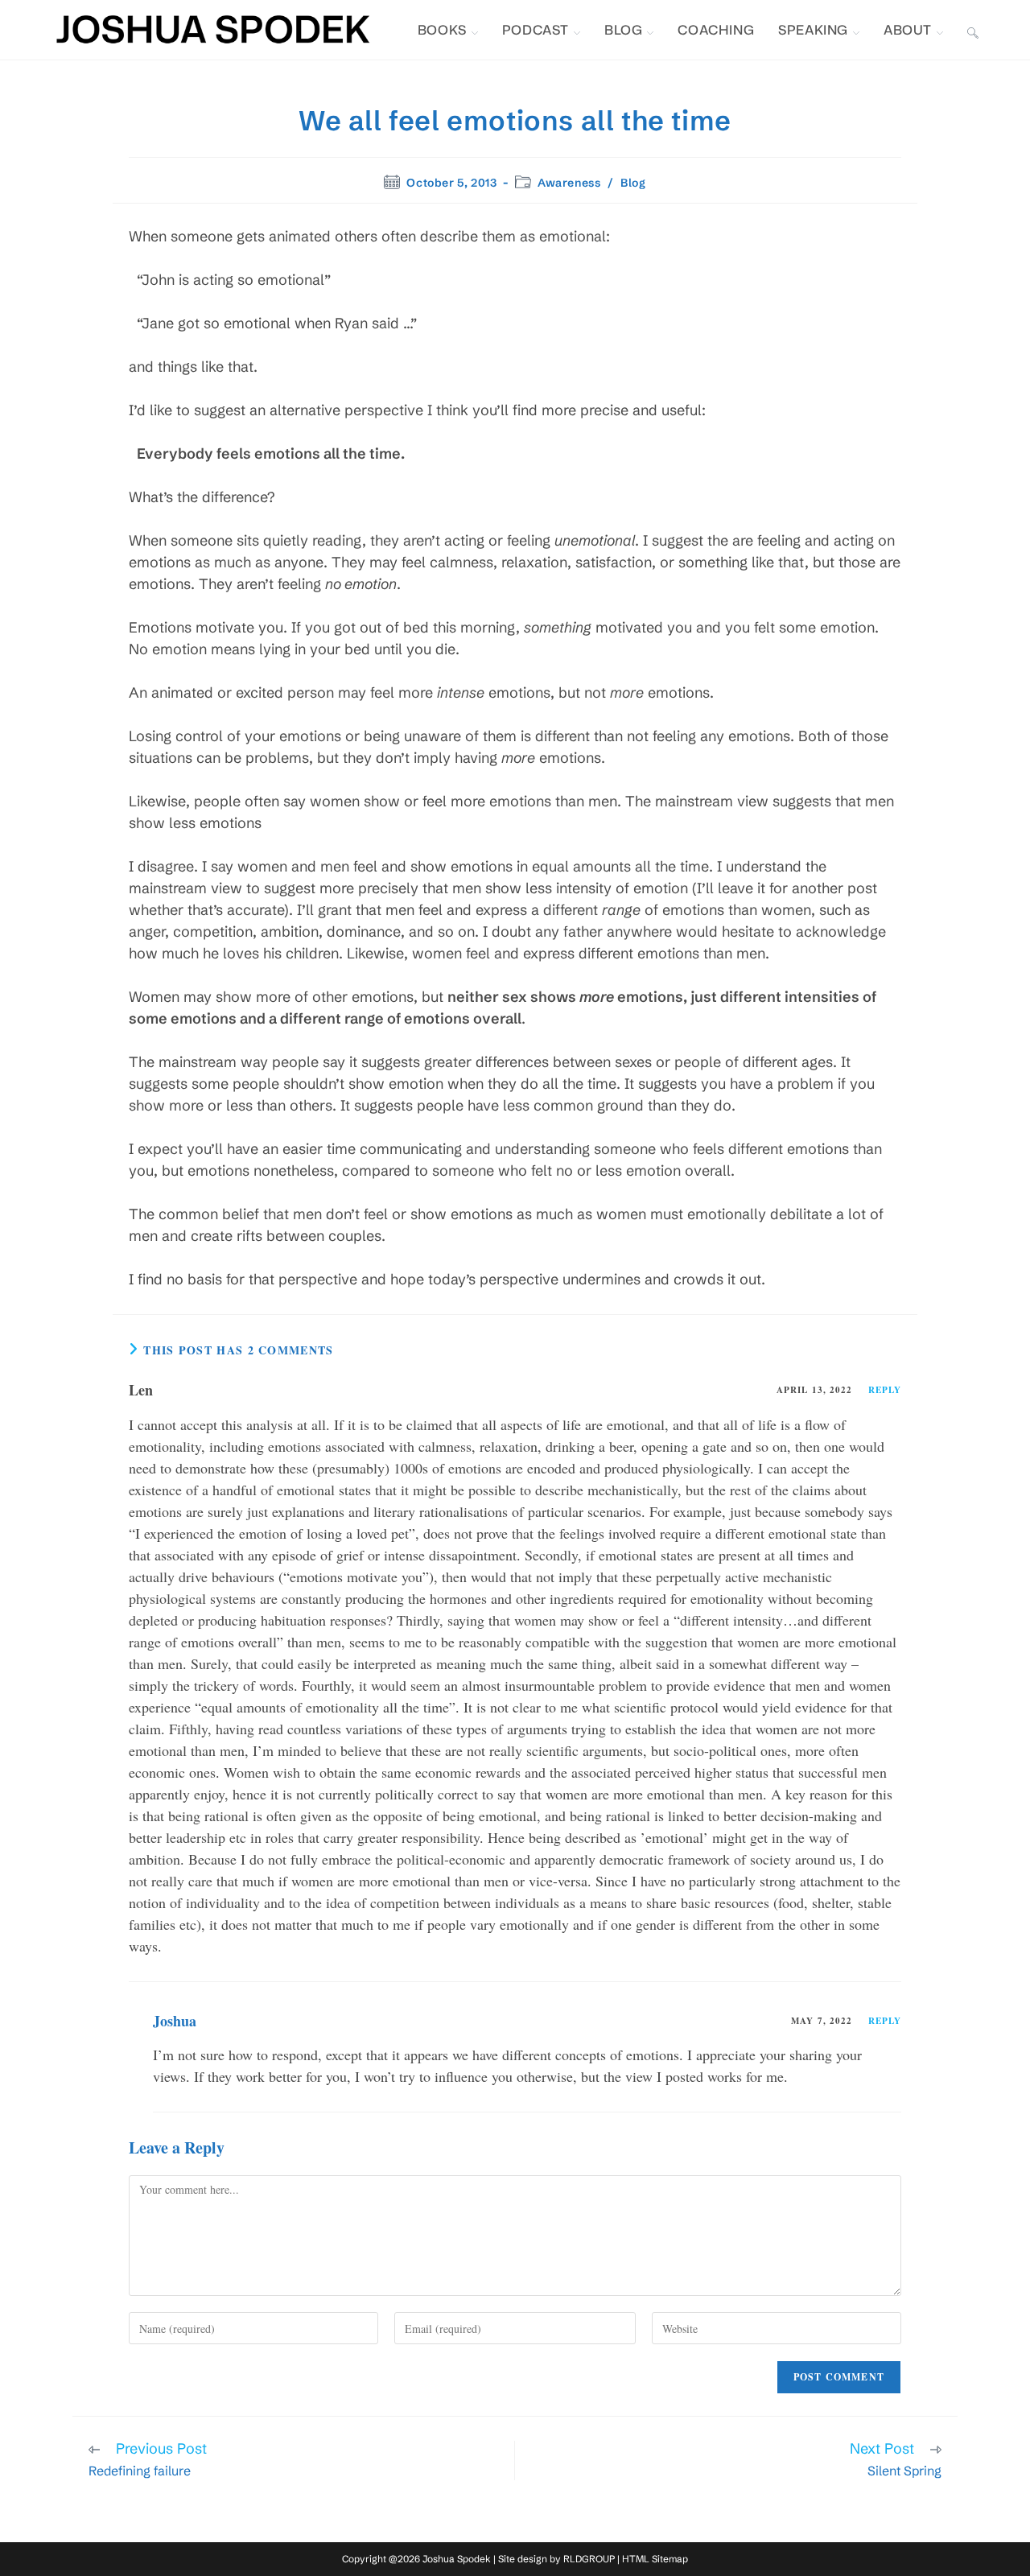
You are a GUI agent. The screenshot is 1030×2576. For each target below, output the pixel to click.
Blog (633, 183)
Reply (885, 1390)
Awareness (569, 183)
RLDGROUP (589, 2559)
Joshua (175, 2021)
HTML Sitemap (655, 2559)
